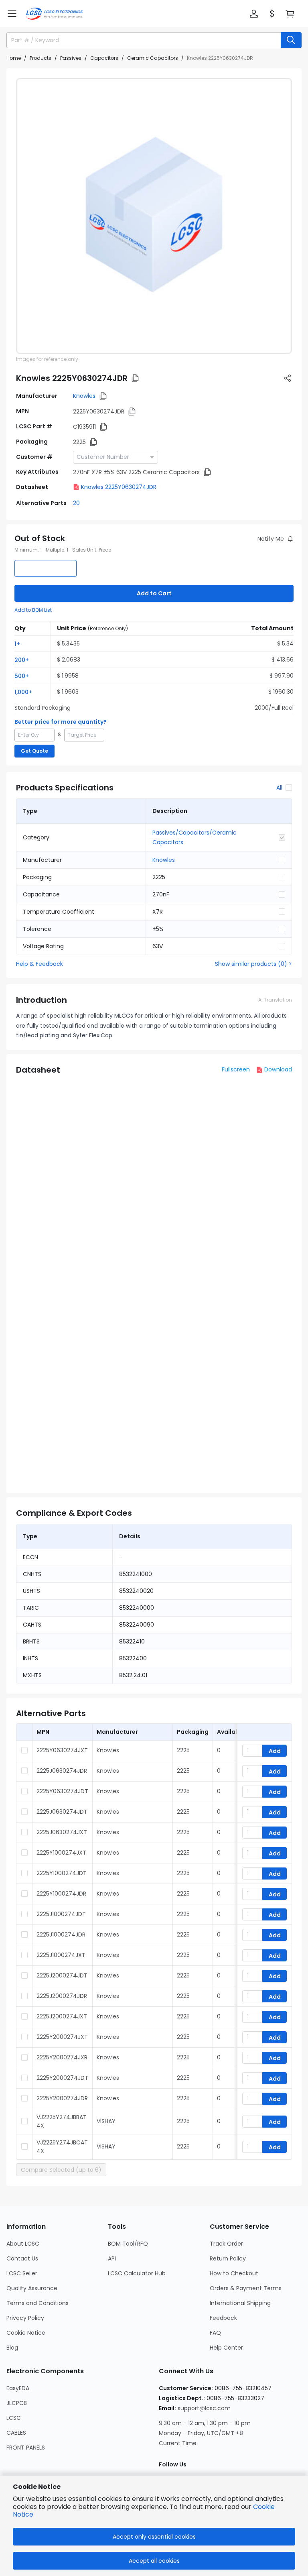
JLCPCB (17, 2403)
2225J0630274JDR (62, 1771)
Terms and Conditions (37, 2303)
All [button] (279, 788)
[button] (12, 14)
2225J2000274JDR (62, 1996)
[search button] (291, 40)
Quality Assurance (32, 2288)
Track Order (226, 2244)
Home (14, 58)
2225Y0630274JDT (62, 1791)
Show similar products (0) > (253, 964)
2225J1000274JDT (61, 1914)
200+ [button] (22, 660)
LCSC (14, 2418)
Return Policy (228, 2258)
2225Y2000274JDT (62, 2078)
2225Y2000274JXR (62, 2057)
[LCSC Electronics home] (54, 14)
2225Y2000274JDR (62, 2098)
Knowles (84, 396)
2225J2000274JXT (62, 2016)
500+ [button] (22, 676)
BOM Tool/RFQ (128, 2244)
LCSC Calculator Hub (137, 2273)
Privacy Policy (25, 2318)
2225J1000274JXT (61, 1955)
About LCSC (23, 2244)
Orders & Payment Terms (246, 2288)
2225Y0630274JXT (62, 1750)
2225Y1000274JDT (62, 1873)
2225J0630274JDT (62, 1812)
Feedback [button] (223, 2318)
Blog (12, 2348)
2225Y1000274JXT (61, 1853)
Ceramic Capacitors (153, 58)
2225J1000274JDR (61, 1935)
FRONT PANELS (26, 2448)
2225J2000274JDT (62, 1975)
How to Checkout (234, 2273)
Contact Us (22, 2258)
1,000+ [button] (23, 692)
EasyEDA (18, 2388)
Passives (71, 58)
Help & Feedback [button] (40, 964)
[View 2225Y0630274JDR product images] (154, 216)
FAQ (215, 2333)
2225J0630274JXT (62, 1832)
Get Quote (34, 751)
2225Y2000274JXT (62, 2037)
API (112, 2258)
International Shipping (240, 2303)
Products (41, 58)
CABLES (16, 2433)
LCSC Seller (22, 2273)
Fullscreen (236, 1069)
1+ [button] (17, 644)
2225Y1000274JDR (61, 1894)
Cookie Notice (26, 2333)
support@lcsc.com (204, 2408)
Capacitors (104, 58)
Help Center (226, 2348)
